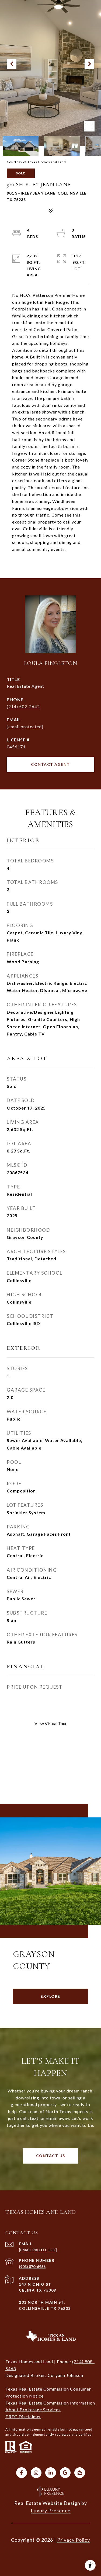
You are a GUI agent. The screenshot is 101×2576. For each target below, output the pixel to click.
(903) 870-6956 (32, 2266)
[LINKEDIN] (51, 2473)
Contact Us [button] (51, 2156)
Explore (50, 1996)
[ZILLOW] (80, 2473)
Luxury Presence (51, 2511)
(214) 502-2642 (23, 706)
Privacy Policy (74, 2540)
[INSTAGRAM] (36, 2473)
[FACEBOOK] (22, 2473)
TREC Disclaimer (23, 2416)
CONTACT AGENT (50, 764)
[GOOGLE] (65, 2473)
